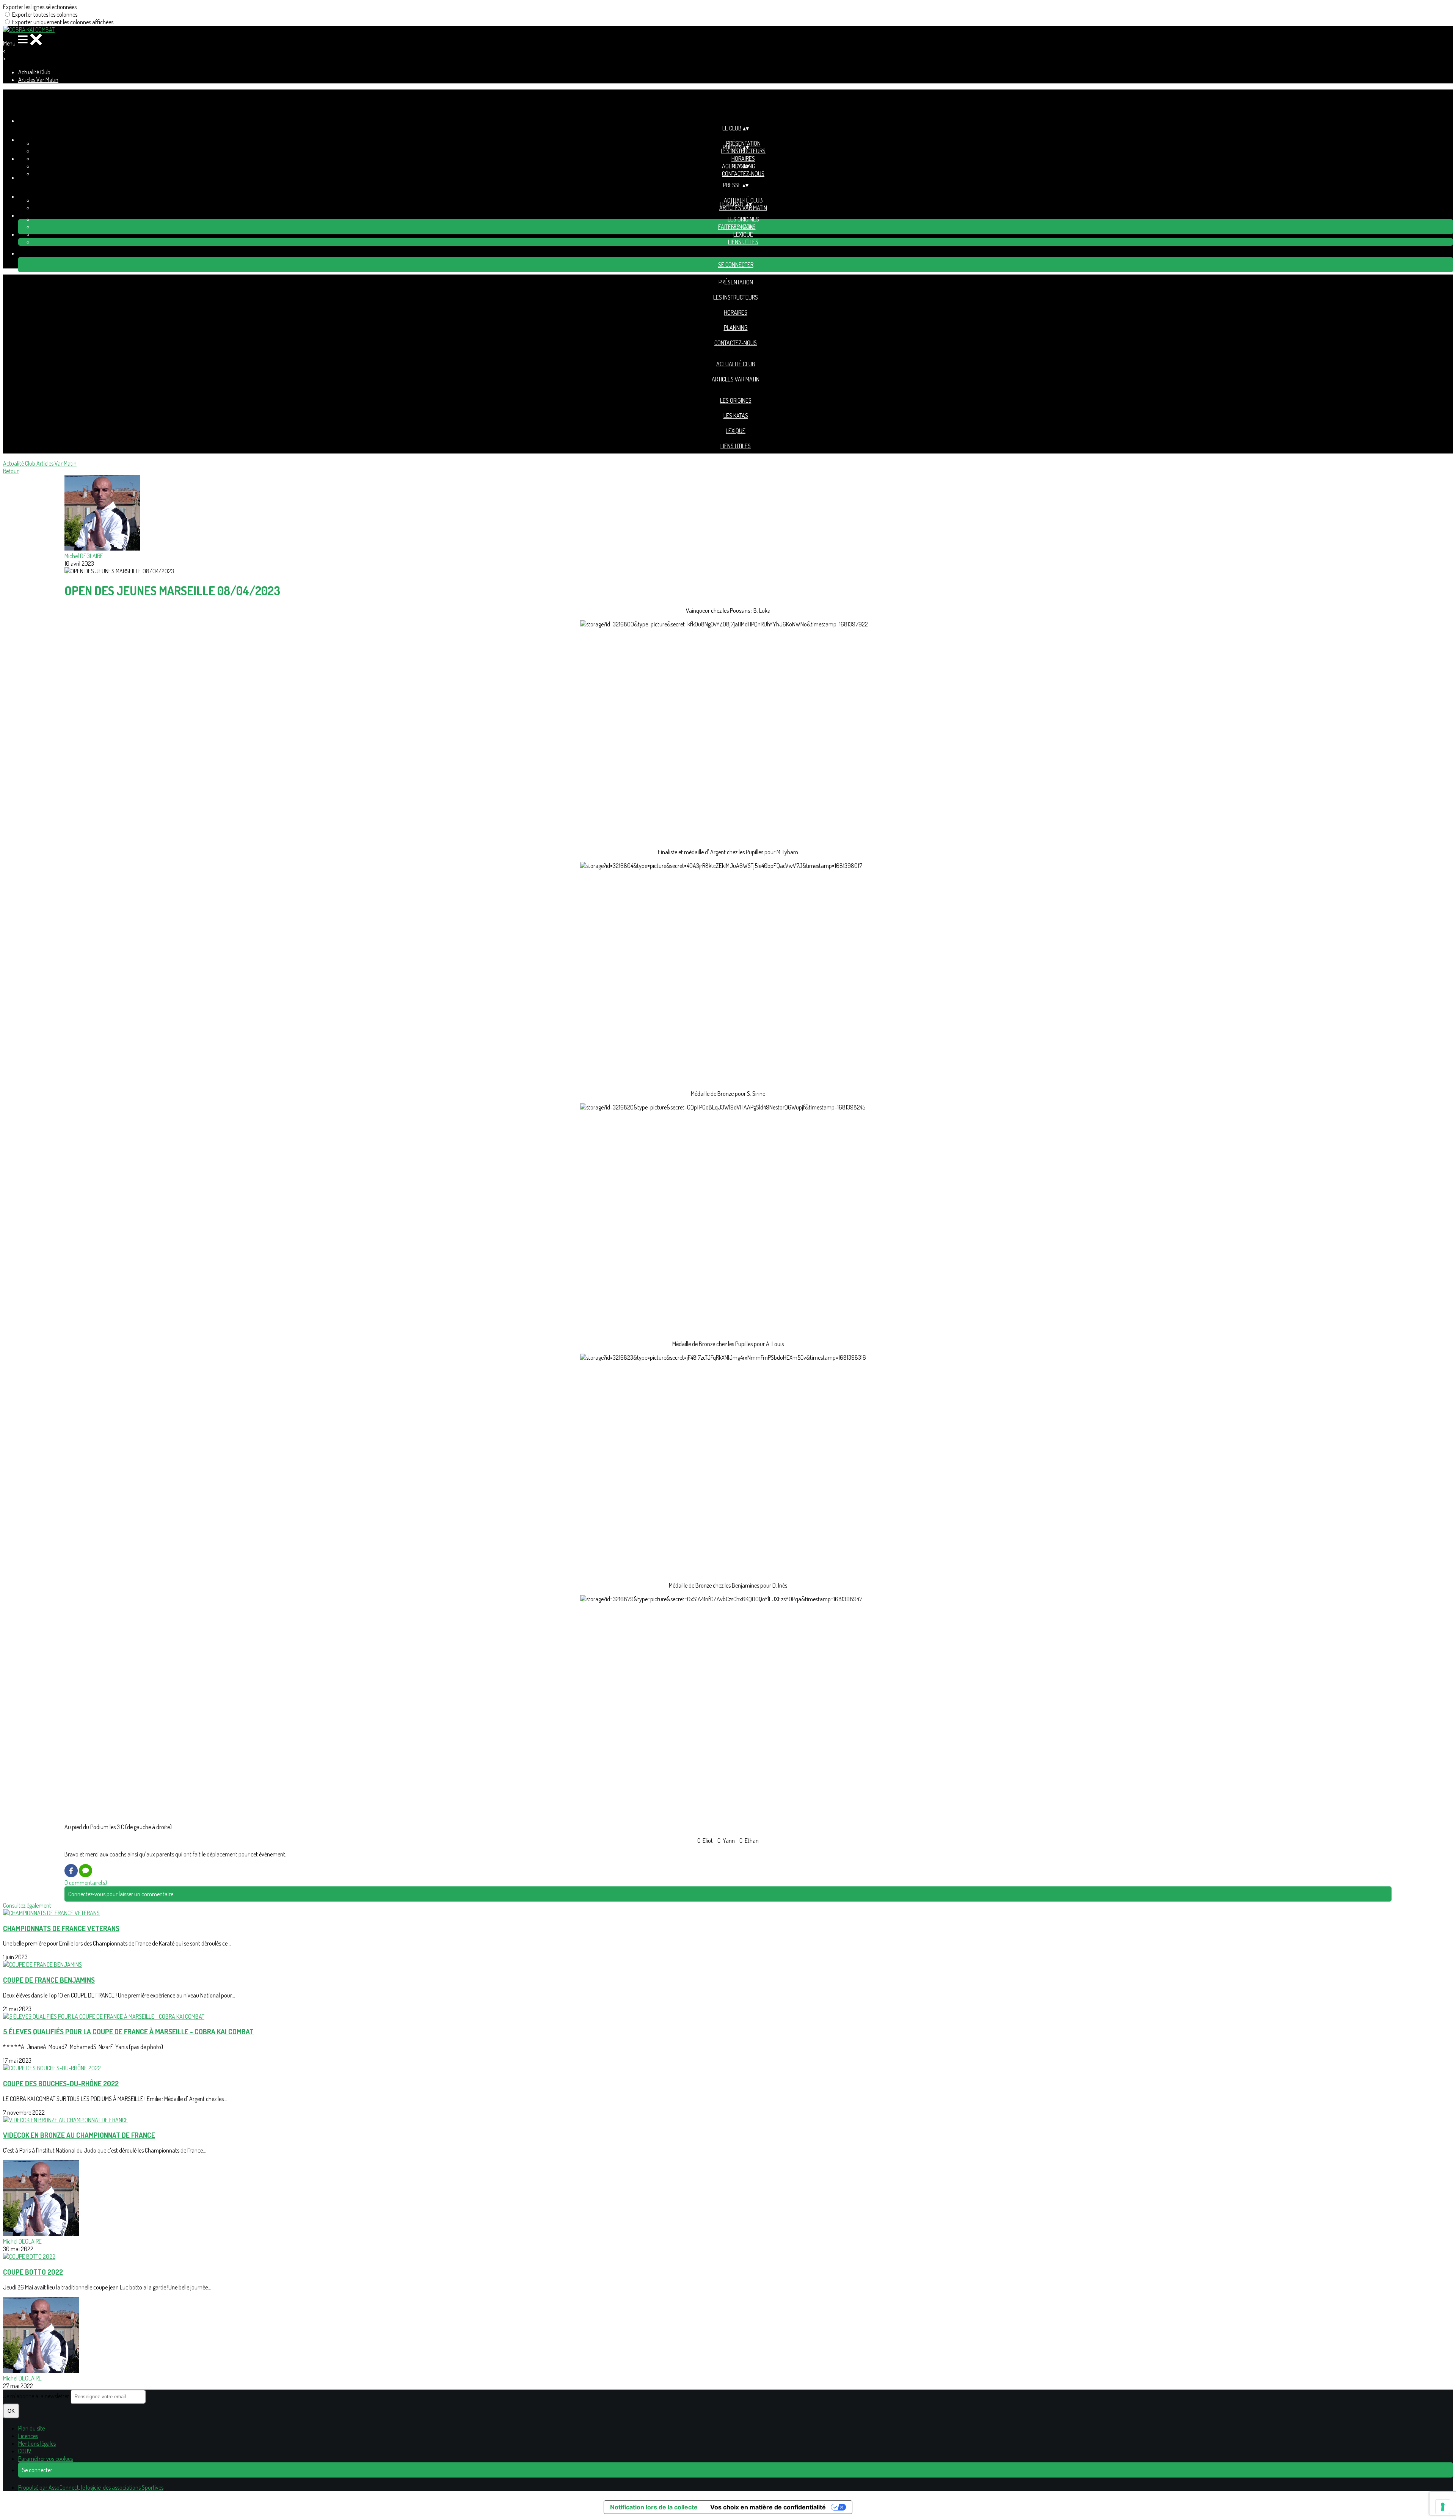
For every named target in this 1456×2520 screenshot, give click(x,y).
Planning (736, 328)
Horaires (743, 158)
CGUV (25, 2451)
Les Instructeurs (743, 151)
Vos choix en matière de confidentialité (768, 2507)
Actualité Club (34, 72)
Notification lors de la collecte (654, 2507)
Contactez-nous (743, 174)
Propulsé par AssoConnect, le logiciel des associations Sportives (91, 2487)
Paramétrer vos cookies (45, 2459)
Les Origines (743, 219)
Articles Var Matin (38, 80)
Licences (28, 2436)
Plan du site (31, 2428)
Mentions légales (37, 2443)
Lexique (743, 234)
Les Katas (736, 416)
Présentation (736, 282)
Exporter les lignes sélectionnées (40, 7)
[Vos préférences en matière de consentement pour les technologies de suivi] (1443, 2507)
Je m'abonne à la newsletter (37, 2396)
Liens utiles (743, 242)
